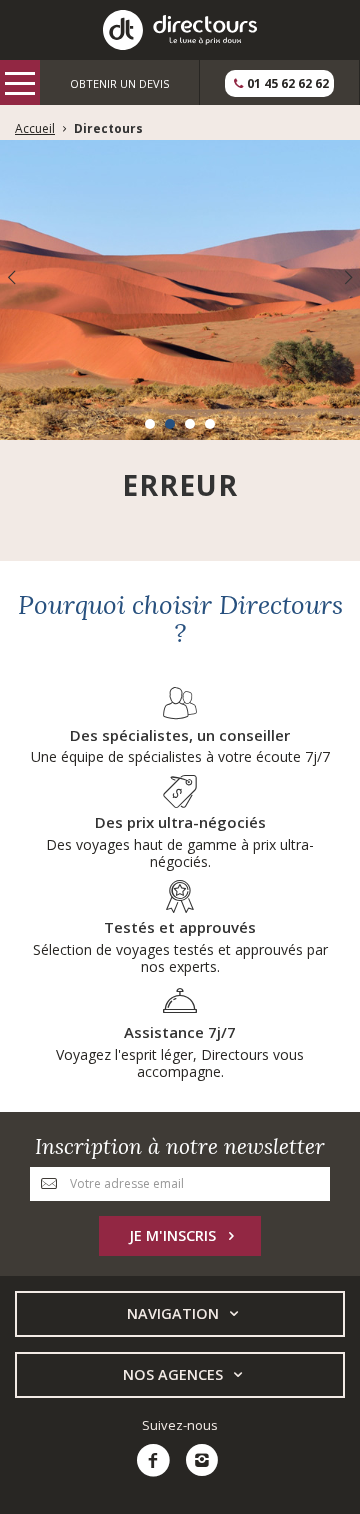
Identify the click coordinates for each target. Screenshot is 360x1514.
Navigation (173, 1313)
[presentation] (11, 277)
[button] (150, 424)
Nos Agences (173, 1374)
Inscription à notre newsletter (180, 1146)
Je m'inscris (172, 1235)
